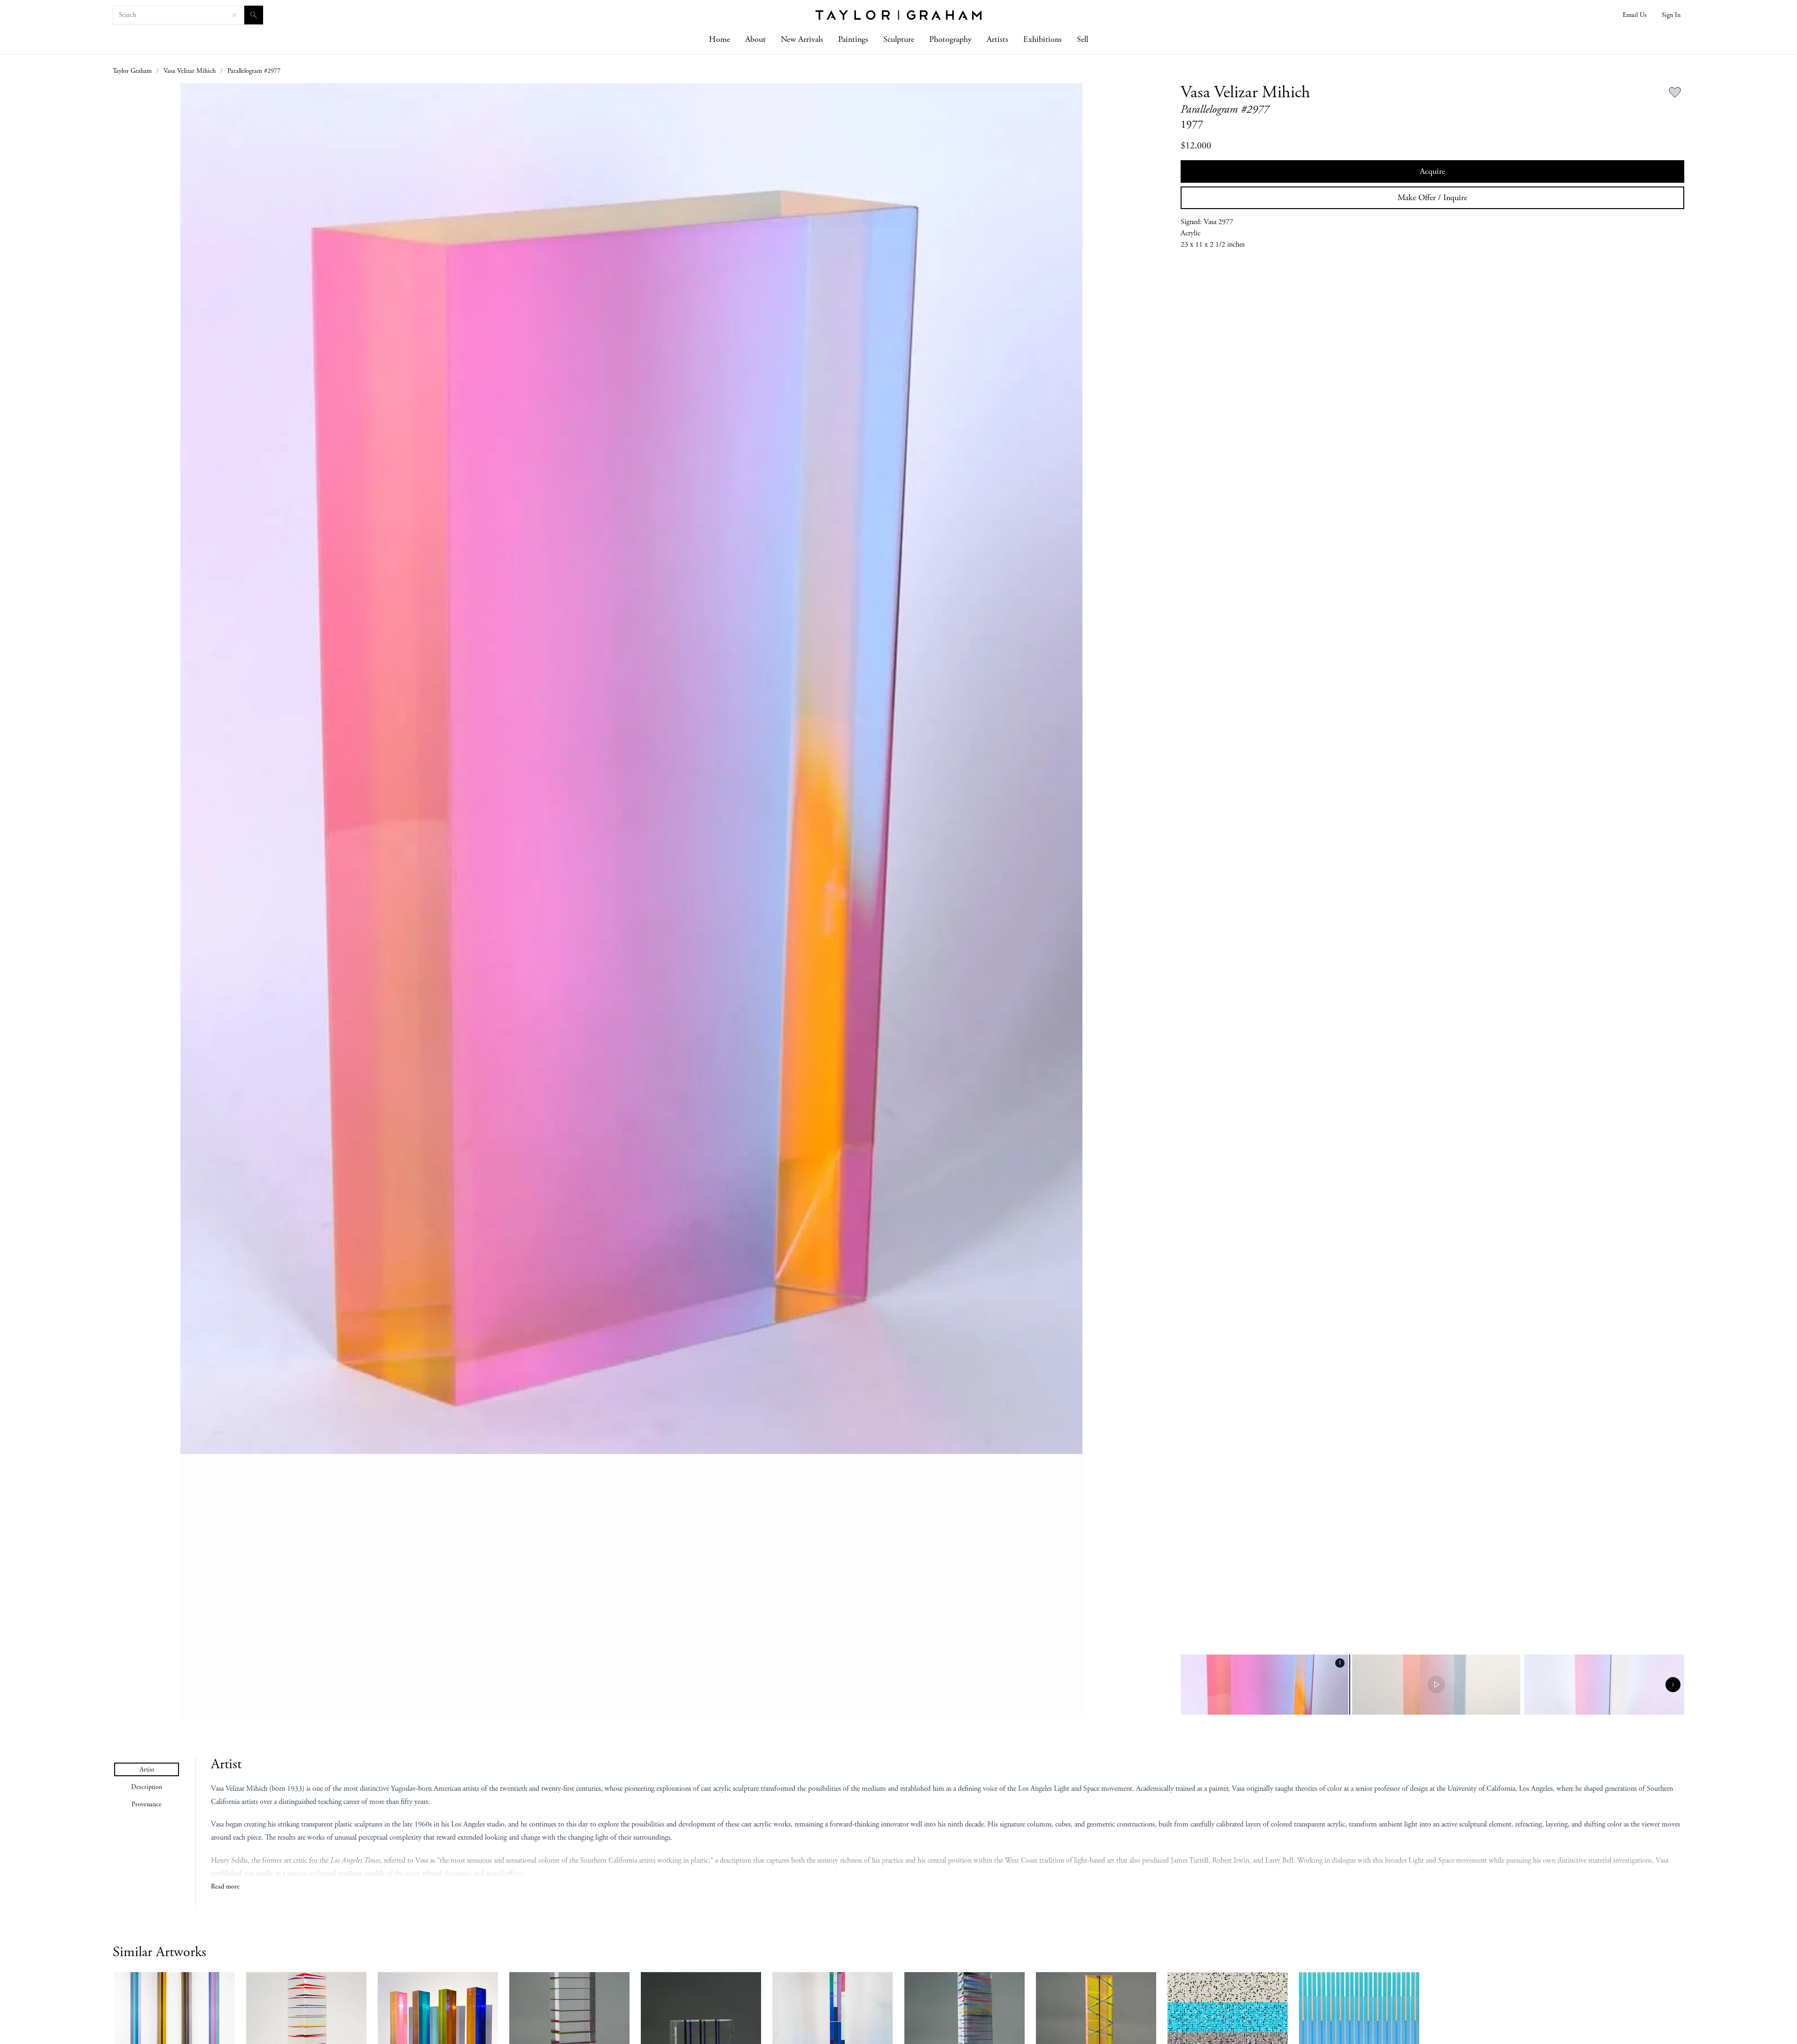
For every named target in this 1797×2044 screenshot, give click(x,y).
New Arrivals (802, 39)
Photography (950, 39)
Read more (225, 1887)
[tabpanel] (948, 1824)
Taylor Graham (132, 71)
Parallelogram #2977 (254, 71)
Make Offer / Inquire (1432, 198)
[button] (632, 901)
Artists (997, 39)
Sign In (1671, 15)
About (755, 39)
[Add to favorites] (1675, 93)
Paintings (853, 39)
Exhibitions (1042, 39)
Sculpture (899, 39)
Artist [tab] (147, 1770)
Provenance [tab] (147, 1804)
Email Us (1635, 15)
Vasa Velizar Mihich (190, 71)
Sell (1082, 39)
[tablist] (147, 1787)
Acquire (1432, 171)
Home (720, 39)
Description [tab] (147, 1787)
